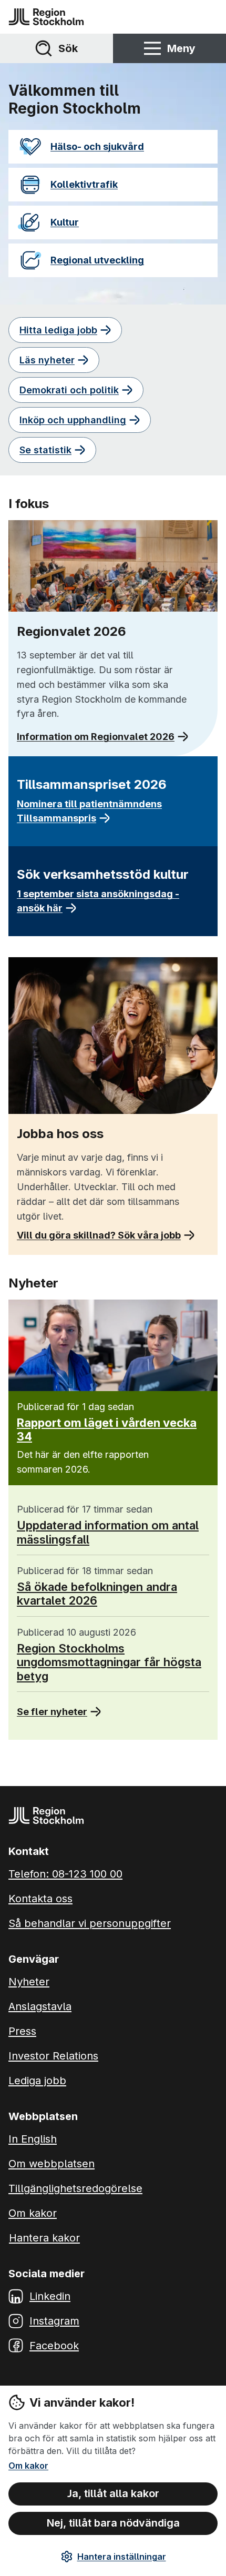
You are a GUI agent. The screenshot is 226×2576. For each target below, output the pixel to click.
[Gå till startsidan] (46, 17)
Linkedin (50, 2296)
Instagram (54, 2321)
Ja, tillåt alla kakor (113, 2493)
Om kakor (28, 2466)
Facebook (54, 2346)
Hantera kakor (44, 2238)
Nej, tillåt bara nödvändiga (113, 2523)
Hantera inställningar (122, 2557)
